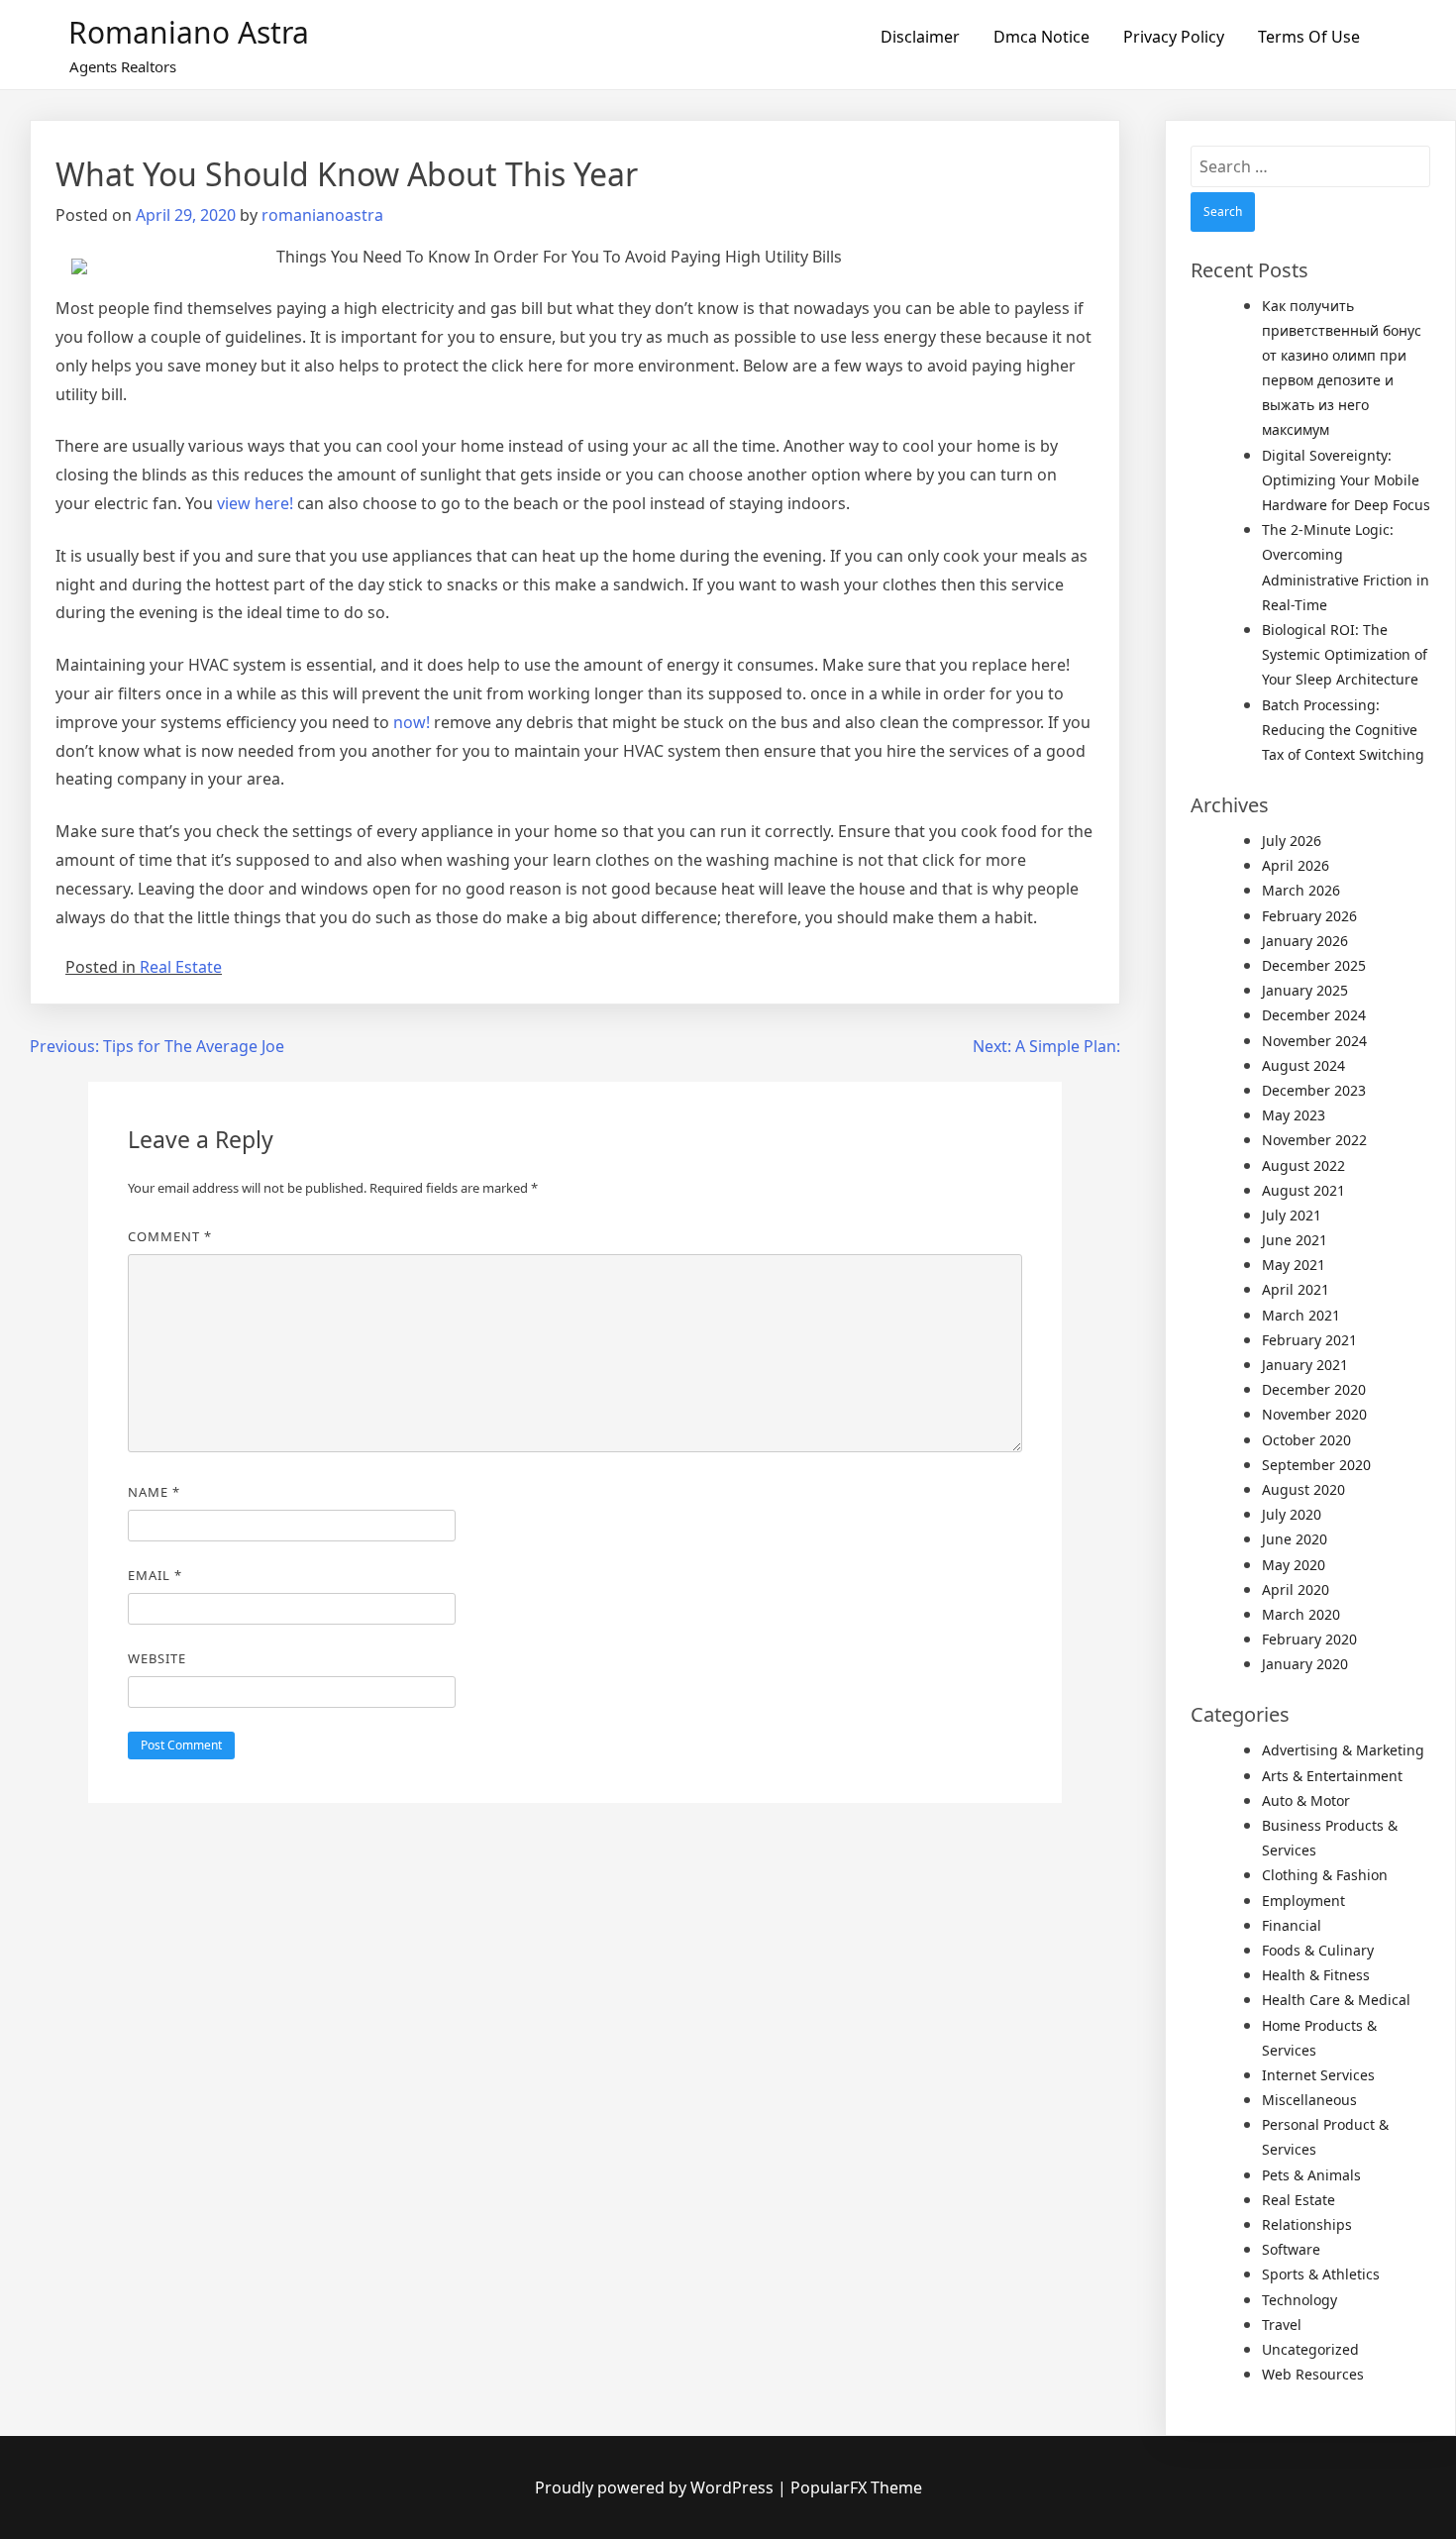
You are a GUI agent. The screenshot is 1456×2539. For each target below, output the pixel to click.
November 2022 (1314, 1140)
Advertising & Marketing (1343, 1750)
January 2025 (1305, 990)
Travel (1282, 2325)
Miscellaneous (1309, 2100)
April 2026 (1296, 865)
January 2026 (1305, 941)
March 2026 (1301, 890)
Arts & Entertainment (1332, 1776)
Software (1291, 2249)
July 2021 (1292, 1215)
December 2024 (1314, 1015)
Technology (1300, 2300)
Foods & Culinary (1318, 1950)
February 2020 (1309, 1639)
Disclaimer (920, 37)
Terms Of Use (1309, 37)
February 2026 (1309, 916)
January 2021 (1305, 1365)
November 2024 (1314, 1041)
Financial (1292, 1925)
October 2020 (1306, 1440)
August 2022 (1303, 1165)
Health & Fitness (1316, 1975)
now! (414, 722)
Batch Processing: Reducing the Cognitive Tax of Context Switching (1343, 730)
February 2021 (1309, 1340)
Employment (1303, 1901)
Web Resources (1313, 2374)
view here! (253, 503)
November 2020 (1314, 1414)
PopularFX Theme (856, 2487)
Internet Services (1318, 2075)
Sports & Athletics (1321, 2274)
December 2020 (1314, 1389)
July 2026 (1292, 841)
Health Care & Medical (1336, 2000)
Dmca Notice (1041, 37)
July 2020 (1292, 1514)
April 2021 (1296, 1289)
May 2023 (1294, 1115)
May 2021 (1294, 1265)
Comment (170, 1236)
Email (155, 1575)
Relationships (1307, 2224)
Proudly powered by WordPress (656, 2487)
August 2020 (1303, 1489)
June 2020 (1295, 1539)
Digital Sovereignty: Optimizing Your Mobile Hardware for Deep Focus (1346, 480)
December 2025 (1314, 965)
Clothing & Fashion (1325, 1875)
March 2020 (1301, 1614)
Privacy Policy (1174, 37)
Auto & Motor (1306, 1800)
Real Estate (181, 967)
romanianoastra (322, 215)
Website (157, 1658)
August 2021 (1303, 1190)
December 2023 (1314, 1090)
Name (154, 1492)
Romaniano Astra (189, 32)
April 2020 (1296, 1589)
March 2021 (1301, 1315)
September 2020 (1316, 1465)
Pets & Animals (1311, 2175)
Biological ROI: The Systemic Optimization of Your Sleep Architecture (1345, 654)
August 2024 (1303, 1065)
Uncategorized (1310, 2349)
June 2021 (1295, 1240)
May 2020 (1294, 1565)
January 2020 (1305, 1664)
